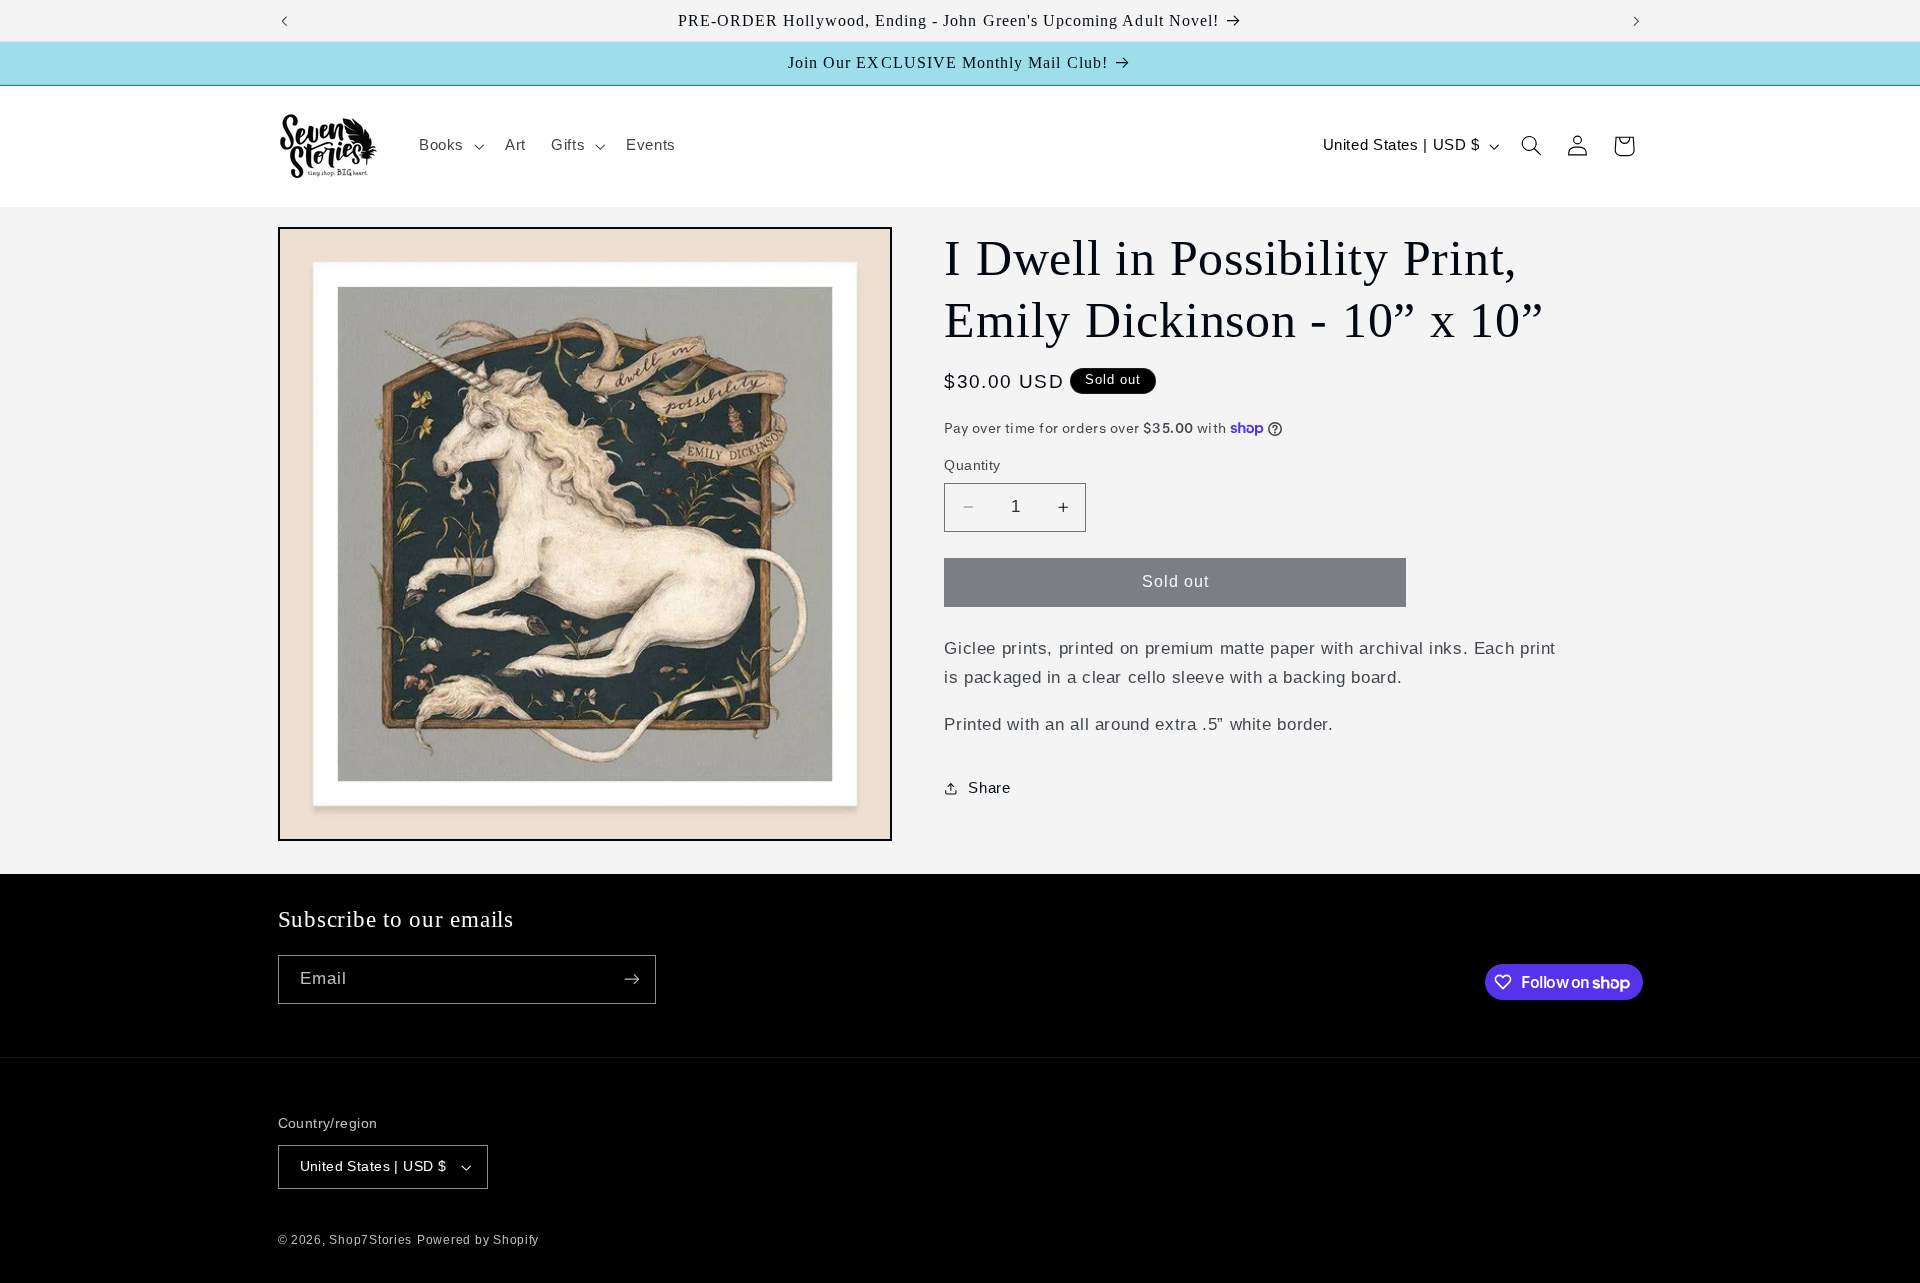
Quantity (972, 465)
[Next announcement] (1636, 21)
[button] (449, 146)
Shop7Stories (370, 1240)
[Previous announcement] (284, 21)
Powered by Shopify (478, 1240)
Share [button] (989, 788)
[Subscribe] (631, 979)
